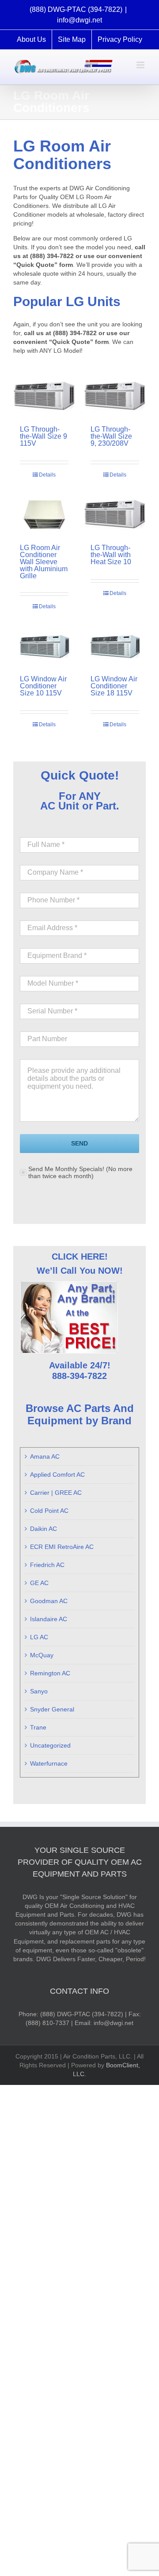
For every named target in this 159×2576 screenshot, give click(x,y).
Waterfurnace (49, 1763)
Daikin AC (44, 1529)
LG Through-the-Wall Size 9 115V (44, 436)
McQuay (42, 1655)
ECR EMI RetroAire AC (62, 1547)
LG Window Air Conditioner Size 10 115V (43, 686)
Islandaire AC (49, 1619)
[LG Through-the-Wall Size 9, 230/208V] (115, 397)
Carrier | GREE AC (56, 1493)
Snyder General (52, 1709)
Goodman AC (49, 1601)
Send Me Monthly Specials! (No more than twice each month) (80, 1172)
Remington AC (50, 1673)
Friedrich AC (47, 1565)
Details (47, 475)
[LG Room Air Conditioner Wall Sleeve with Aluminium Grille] (44, 515)
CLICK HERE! (80, 1257)
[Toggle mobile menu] (141, 65)
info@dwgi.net (79, 20)
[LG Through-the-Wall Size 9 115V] (44, 397)
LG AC (39, 1637)
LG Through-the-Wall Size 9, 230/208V (111, 436)
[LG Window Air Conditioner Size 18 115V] (115, 646)
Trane (38, 1727)
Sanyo (39, 1691)
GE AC (39, 1583)
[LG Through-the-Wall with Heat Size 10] (115, 515)
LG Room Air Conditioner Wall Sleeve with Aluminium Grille (44, 562)
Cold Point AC (49, 1511)
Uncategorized (50, 1745)
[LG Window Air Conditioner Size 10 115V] (44, 646)
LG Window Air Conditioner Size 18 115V (114, 686)
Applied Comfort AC (57, 1475)
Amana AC (45, 1456)
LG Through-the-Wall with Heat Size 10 (111, 555)
